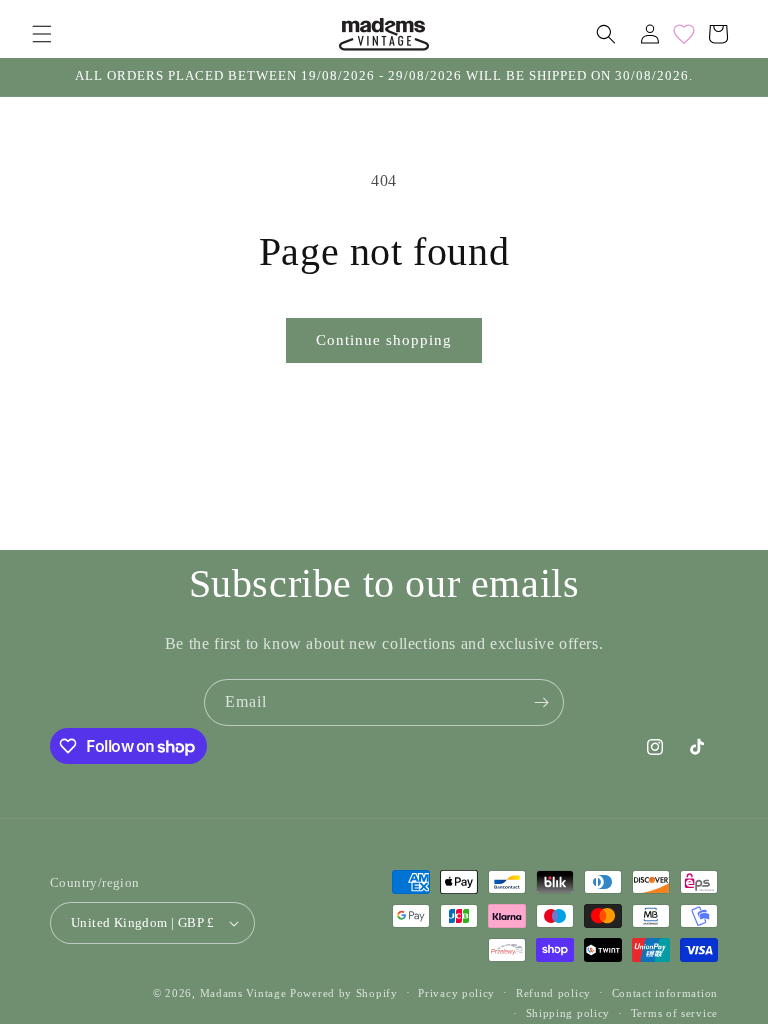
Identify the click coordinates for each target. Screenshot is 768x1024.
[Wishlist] (684, 34)
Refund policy (553, 993)
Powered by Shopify (344, 993)
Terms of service (674, 1013)
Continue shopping (384, 340)
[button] (42, 34)
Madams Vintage (243, 993)
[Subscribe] (541, 702)
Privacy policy (456, 993)
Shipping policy (568, 1013)
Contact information (665, 993)
